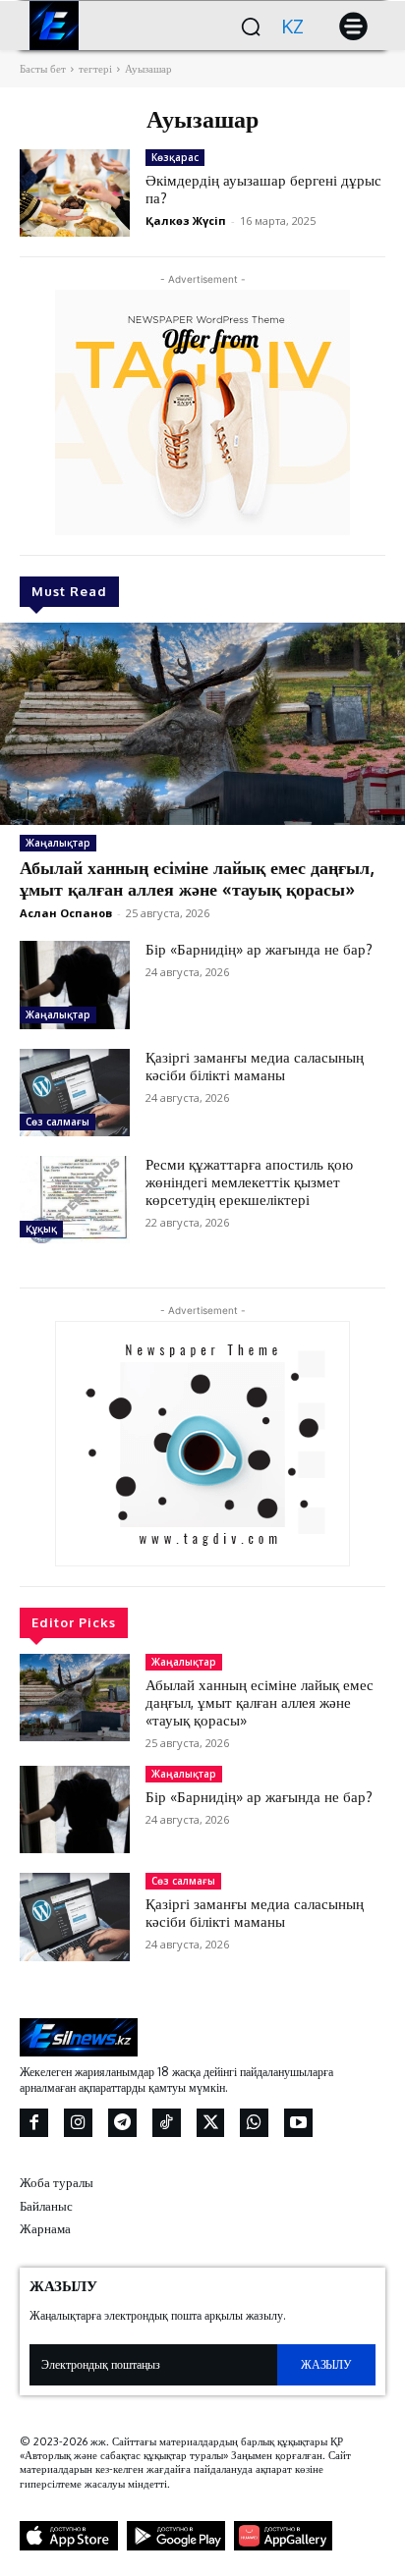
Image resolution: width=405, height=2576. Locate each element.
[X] (211, 2123)
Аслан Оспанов (66, 913)
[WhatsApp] (254, 2123)
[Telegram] (122, 2123)
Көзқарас (175, 157)
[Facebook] (34, 2123)
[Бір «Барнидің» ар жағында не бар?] (75, 985)
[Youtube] (298, 2123)
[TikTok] (167, 2123)
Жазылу (326, 2364)
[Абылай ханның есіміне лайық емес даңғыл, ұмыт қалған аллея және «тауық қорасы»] (202, 724)
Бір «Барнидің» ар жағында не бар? (259, 949)
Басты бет (43, 69)
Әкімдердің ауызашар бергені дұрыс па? (263, 189)
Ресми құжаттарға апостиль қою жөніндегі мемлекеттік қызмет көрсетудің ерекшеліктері (249, 1182)
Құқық (41, 1229)
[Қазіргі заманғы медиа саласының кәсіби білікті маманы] (75, 1093)
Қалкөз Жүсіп (186, 220)
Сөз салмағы (58, 1122)
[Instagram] (78, 2123)
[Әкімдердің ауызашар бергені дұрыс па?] (75, 193)
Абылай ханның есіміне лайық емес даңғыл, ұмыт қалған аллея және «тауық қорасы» (197, 878)
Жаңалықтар (58, 843)
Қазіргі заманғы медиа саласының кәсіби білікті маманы (255, 1066)
